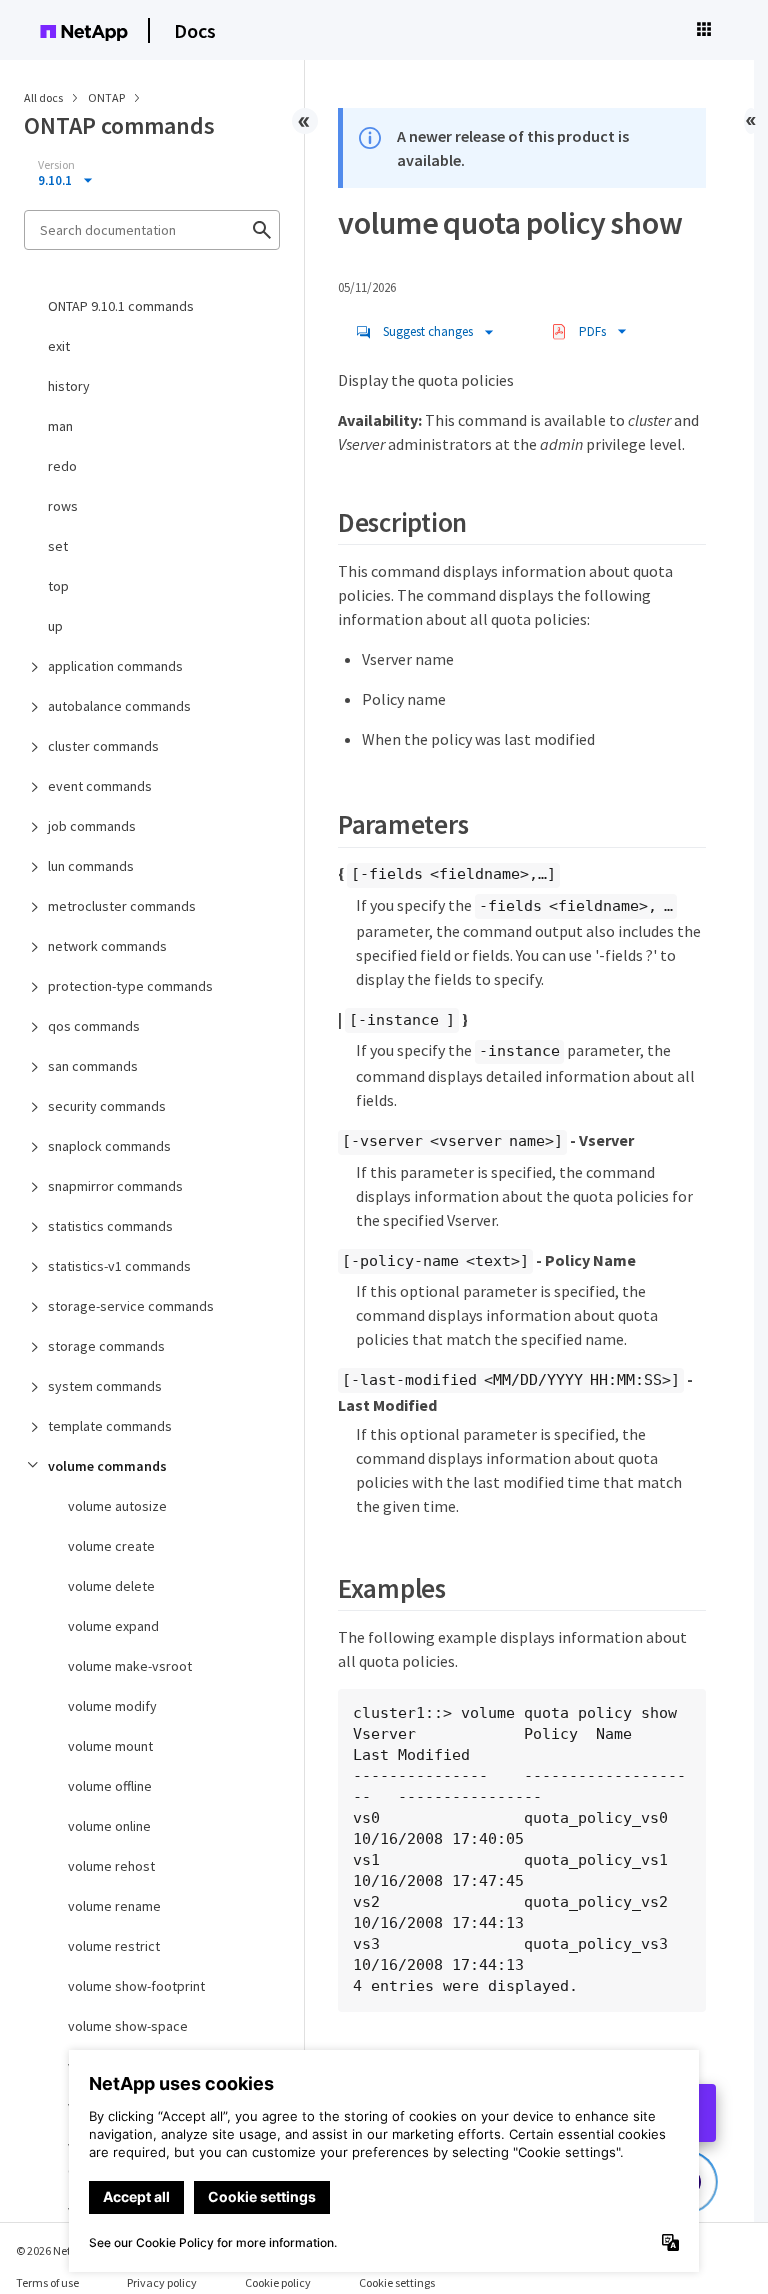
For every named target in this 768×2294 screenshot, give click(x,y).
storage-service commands (131, 1306)
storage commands (106, 1346)
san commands (93, 1066)
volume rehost (111, 1866)
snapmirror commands (115, 1186)
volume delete (111, 1586)
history (69, 386)
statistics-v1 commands (119, 1266)
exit (59, 346)
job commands (92, 826)
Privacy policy (162, 2282)
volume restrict (114, 1946)
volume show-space (128, 2026)
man (60, 426)
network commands (107, 946)
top (58, 586)
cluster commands (103, 746)
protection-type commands (130, 986)
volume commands (107, 1466)
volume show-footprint (136, 1986)
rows (63, 506)
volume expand (113, 1626)
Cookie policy (278, 2282)
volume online (109, 1826)
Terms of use (47, 2282)
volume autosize (117, 1506)
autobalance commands (119, 706)
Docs (195, 30)
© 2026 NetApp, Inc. (65, 2250)
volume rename (114, 1906)
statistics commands (110, 1226)
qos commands (94, 1026)
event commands (100, 786)
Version (56, 165)
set (58, 546)
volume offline (110, 1786)
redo (62, 466)
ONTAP (107, 97)
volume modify (112, 1706)
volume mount (110, 1746)
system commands (105, 1386)
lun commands (91, 866)
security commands (107, 1106)
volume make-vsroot (130, 1666)
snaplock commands (109, 1146)
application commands (115, 666)
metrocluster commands (122, 906)
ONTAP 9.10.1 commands (121, 306)
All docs (43, 97)
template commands (110, 1426)
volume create (111, 1546)
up (55, 626)
